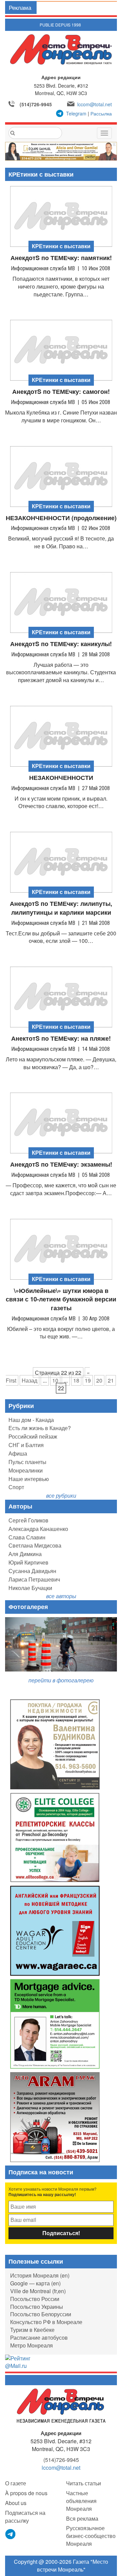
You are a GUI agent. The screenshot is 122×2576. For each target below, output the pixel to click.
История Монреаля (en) (40, 2275)
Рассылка (101, 113)
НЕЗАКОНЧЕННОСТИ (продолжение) (61, 518)
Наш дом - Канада (31, 1420)
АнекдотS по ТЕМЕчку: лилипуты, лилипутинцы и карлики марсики (61, 908)
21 (111, 1380)
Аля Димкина (25, 1554)
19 (88, 1380)
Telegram (76, 113)
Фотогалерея (28, 1607)
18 (76, 1380)
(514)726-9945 (36, 104)
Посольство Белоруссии (41, 2314)
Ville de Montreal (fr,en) (38, 2291)
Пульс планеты (27, 1462)
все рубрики (61, 1495)
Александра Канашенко (38, 1529)
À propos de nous (26, 2493)
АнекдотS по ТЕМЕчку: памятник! (61, 258)
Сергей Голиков (28, 1520)
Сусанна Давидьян (32, 1571)
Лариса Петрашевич (34, 1579)
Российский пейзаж (33, 1436)
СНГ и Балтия (26, 1445)
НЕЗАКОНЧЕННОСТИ (61, 778)
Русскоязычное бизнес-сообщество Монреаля (91, 2536)
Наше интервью (29, 1479)
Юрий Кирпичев (28, 1562)
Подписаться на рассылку (25, 2517)
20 (99, 1380)
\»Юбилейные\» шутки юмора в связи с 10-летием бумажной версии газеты (61, 1299)
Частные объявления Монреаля (81, 2501)
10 (55, 1380)
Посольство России (35, 2299)
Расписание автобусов (39, 2337)
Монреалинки (26, 1470)
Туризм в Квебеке (32, 2330)
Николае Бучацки (30, 1588)
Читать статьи (84, 2483)
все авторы (61, 1596)
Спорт (16, 1487)
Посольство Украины (37, 2307)
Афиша (18, 1453)
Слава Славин (27, 1537)
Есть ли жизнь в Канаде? (40, 1428)
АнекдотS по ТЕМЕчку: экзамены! (61, 1164)
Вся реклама (82, 2518)
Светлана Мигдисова (35, 1545)
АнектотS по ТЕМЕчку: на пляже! (61, 1038)
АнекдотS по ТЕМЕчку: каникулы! (61, 644)
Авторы (20, 1506)
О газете (16, 2483)
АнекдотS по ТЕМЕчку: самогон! (61, 392)
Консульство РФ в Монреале (46, 2322)
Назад (29, 1380)
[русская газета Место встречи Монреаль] (61, 2405)
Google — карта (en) (35, 2283)
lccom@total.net (95, 104)
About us (16, 2503)
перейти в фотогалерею (61, 1680)
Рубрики (21, 1406)
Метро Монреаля (32, 2345)
